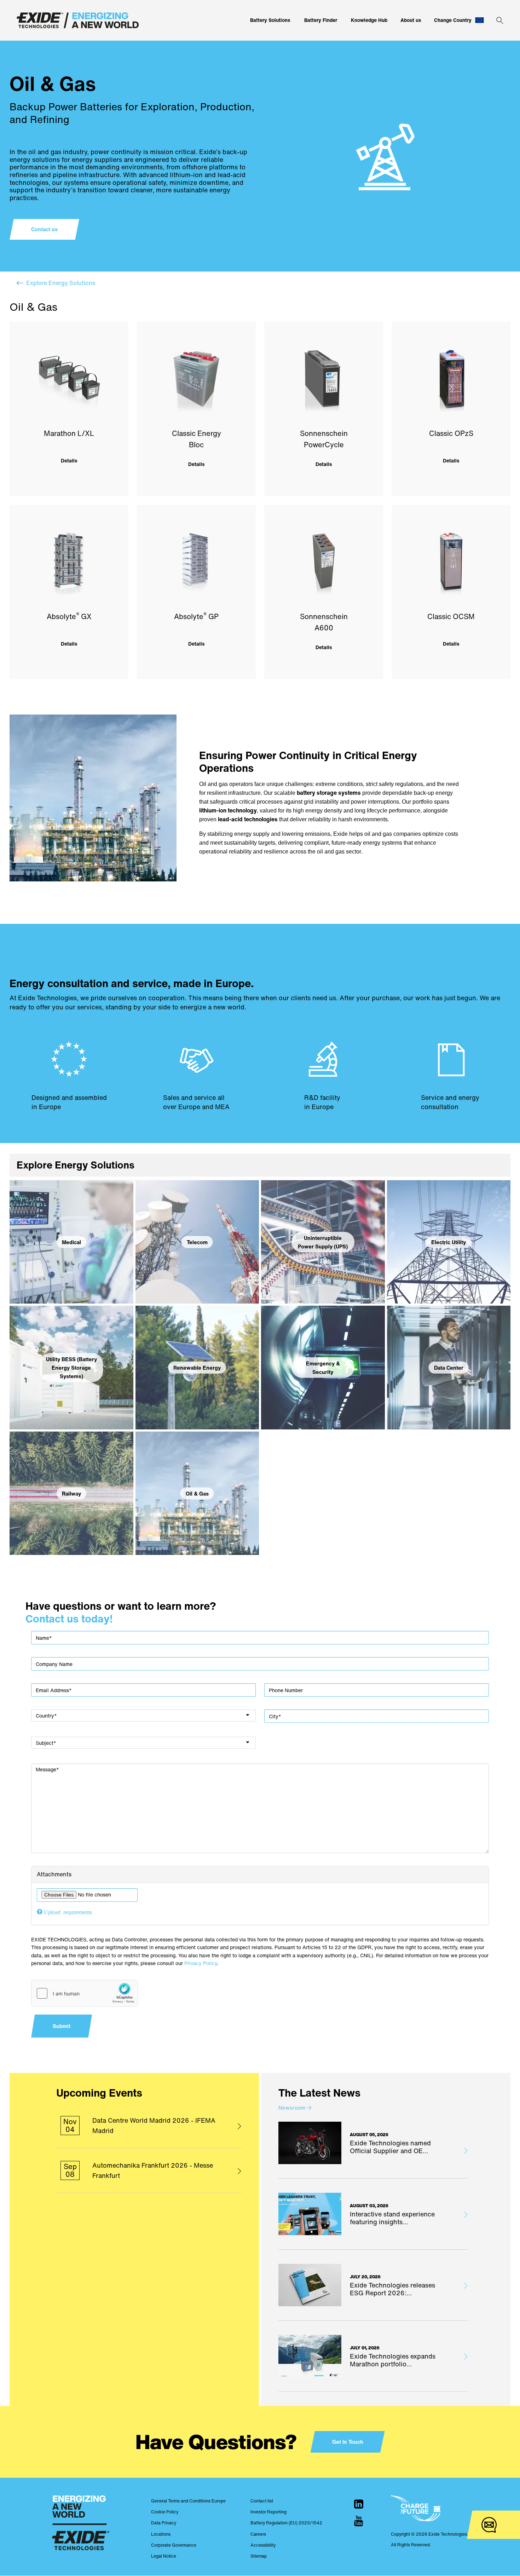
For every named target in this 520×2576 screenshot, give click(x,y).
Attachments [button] (54, 1874)
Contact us (44, 229)
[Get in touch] (489, 2525)
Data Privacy (164, 2523)
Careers (258, 2534)
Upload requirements (68, 1912)
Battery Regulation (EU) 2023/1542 (286, 2523)
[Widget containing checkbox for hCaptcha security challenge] (85, 1993)
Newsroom (295, 2108)
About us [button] (411, 20)
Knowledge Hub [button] (369, 20)
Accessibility (263, 2545)
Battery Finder (321, 20)
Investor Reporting (268, 2512)
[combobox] (143, 1715)
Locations (161, 2534)
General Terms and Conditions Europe (188, 2501)
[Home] (78, 20)
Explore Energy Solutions (61, 283)
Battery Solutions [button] (270, 20)
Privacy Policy (201, 1963)
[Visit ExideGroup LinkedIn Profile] (359, 2504)
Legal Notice (164, 2556)
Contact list (262, 2501)
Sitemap (259, 2556)
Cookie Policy (165, 2512)
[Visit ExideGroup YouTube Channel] (359, 2521)
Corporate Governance (174, 2545)
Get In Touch (348, 2442)
